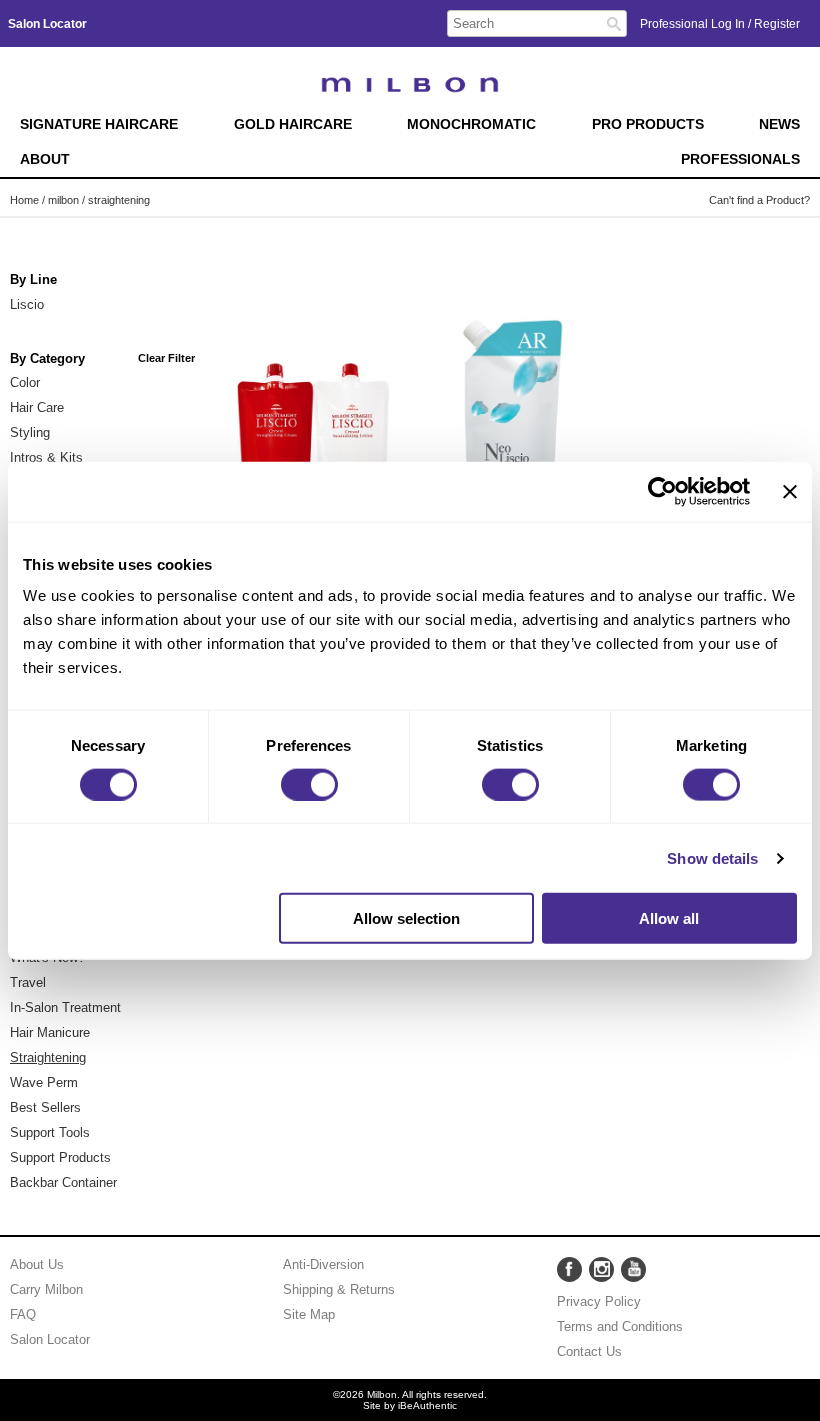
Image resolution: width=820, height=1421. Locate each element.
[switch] (309, 784)
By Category (47, 359)
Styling (30, 432)
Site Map (309, 1314)
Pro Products (648, 124)
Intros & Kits (46, 457)
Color (25, 382)
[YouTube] (633, 1269)
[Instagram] (601, 1269)
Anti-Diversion (323, 1264)
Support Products (60, 1157)
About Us (37, 1264)
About (45, 159)
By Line (33, 280)
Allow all (669, 918)
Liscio (27, 304)
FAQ (23, 1314)
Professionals (740, 159)
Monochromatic (471, 124)
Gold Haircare (293, 124)
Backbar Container (63, 1182)
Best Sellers (45, 1107)
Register (777, 24)
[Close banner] (790, 491)
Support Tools (50, 1132)
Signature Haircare (99, 124)
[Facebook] (569, 1269)
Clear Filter (166, 358)
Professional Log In (694, 24)
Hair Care (37, 407)
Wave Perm (44, 1082)
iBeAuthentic (427, 1405)
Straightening (48, 1057)
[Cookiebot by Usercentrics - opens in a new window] (662, 491)
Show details (712, 857)
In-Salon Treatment (65, 1007)
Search (614, 24)
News (779, 124)
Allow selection (406, 918)
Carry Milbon (46, 1289)
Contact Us (589, 1351)
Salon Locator (50, 1339)
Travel (28, 982)
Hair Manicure (50, 1032)
